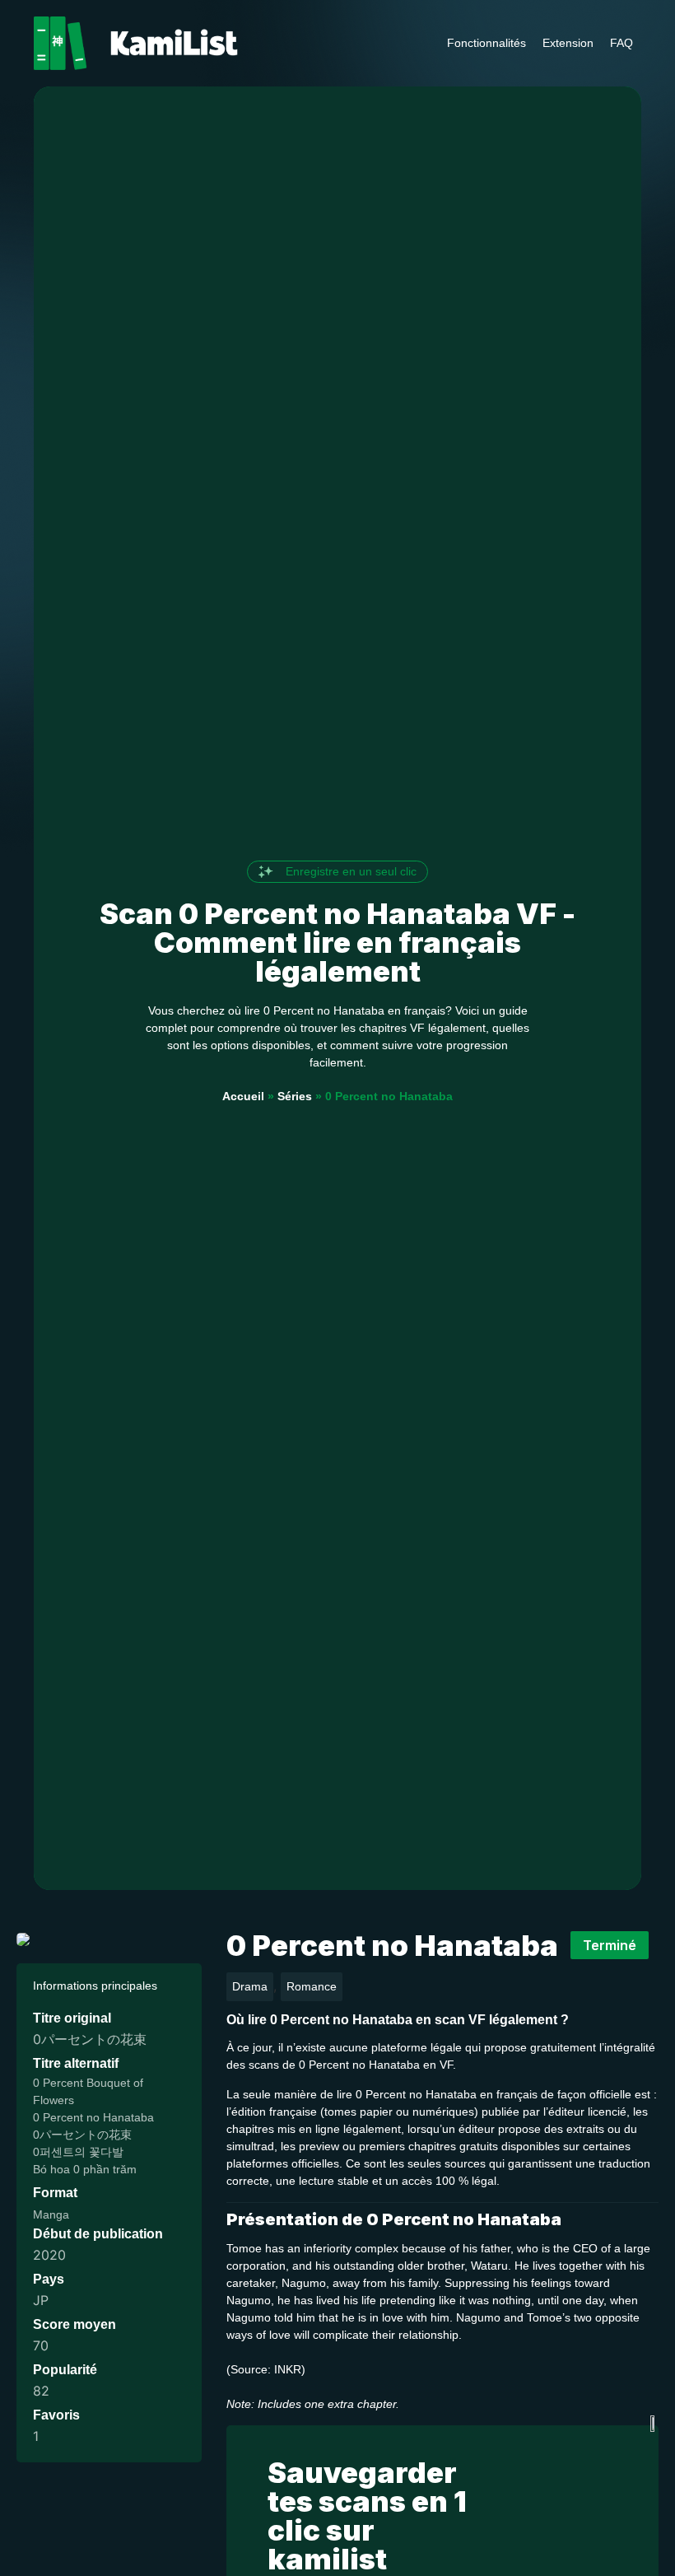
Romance (312, 1986)
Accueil (243, 1096)
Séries (295, 1096)
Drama (250, 1986)
